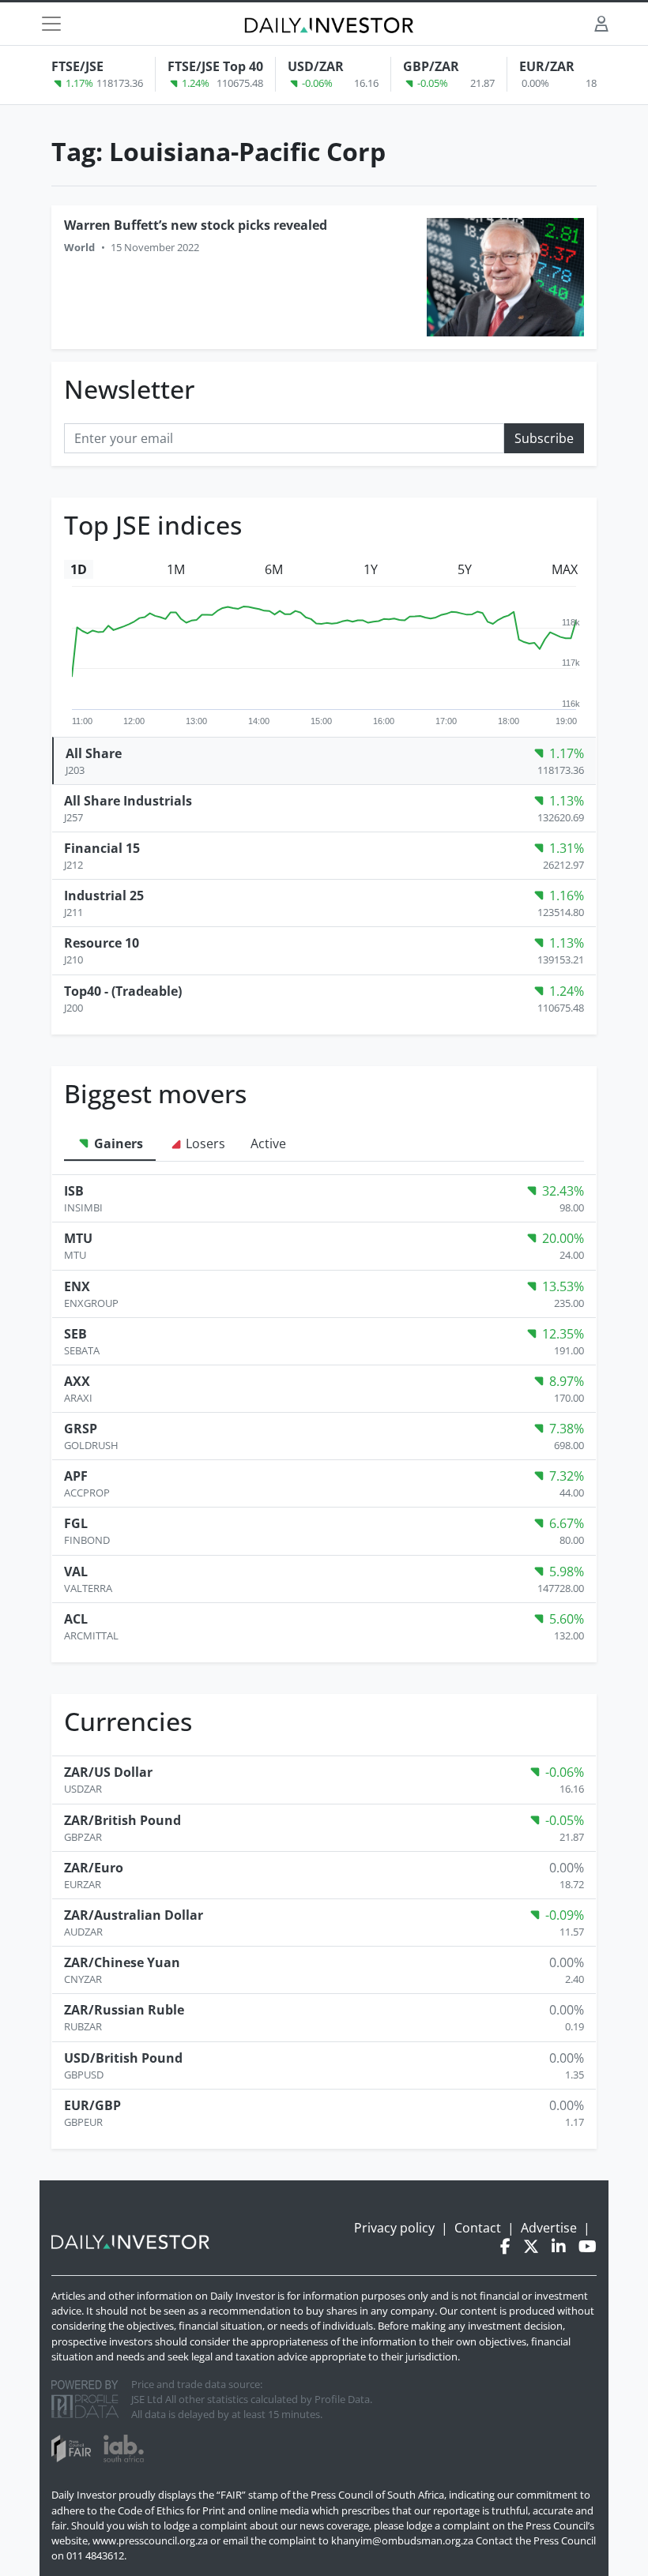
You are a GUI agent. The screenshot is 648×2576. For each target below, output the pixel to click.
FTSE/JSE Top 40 (215, 66)
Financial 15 (102, 848)
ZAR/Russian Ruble (124, 2010)
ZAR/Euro (94, 1868)
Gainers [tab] (117, 1143)
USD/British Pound (123, 2058)
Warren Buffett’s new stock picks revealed (196, 225)
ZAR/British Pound (122, 1820)
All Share (94, 753)
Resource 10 (102, 943)
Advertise (549, 2228)
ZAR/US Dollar (108, 1772)
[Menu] (51, 24)
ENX (77, 1286)
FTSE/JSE (77, 66)
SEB (75, 1334)
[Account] (601, 23)
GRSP (81, 1429)
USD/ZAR (316, 66)
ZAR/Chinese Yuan (122, 1962)
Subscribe (544, 438)
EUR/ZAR (547, 66)
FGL (76, 1523)
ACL (76, 1619)
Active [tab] (268, 1143)
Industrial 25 (104, 896)
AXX (77, 1381)
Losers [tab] (204, 1143)
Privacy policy (394, 2228)
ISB (74, 1191)
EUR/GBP (92, 2105)
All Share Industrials (128, 801)
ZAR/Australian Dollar (134, 1915)
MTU (78, 1238)
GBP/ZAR (431, 66)
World (79, 247)
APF (76, 1476)
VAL (76, 1572)
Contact (478, 2228)
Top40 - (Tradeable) (123, 991)
